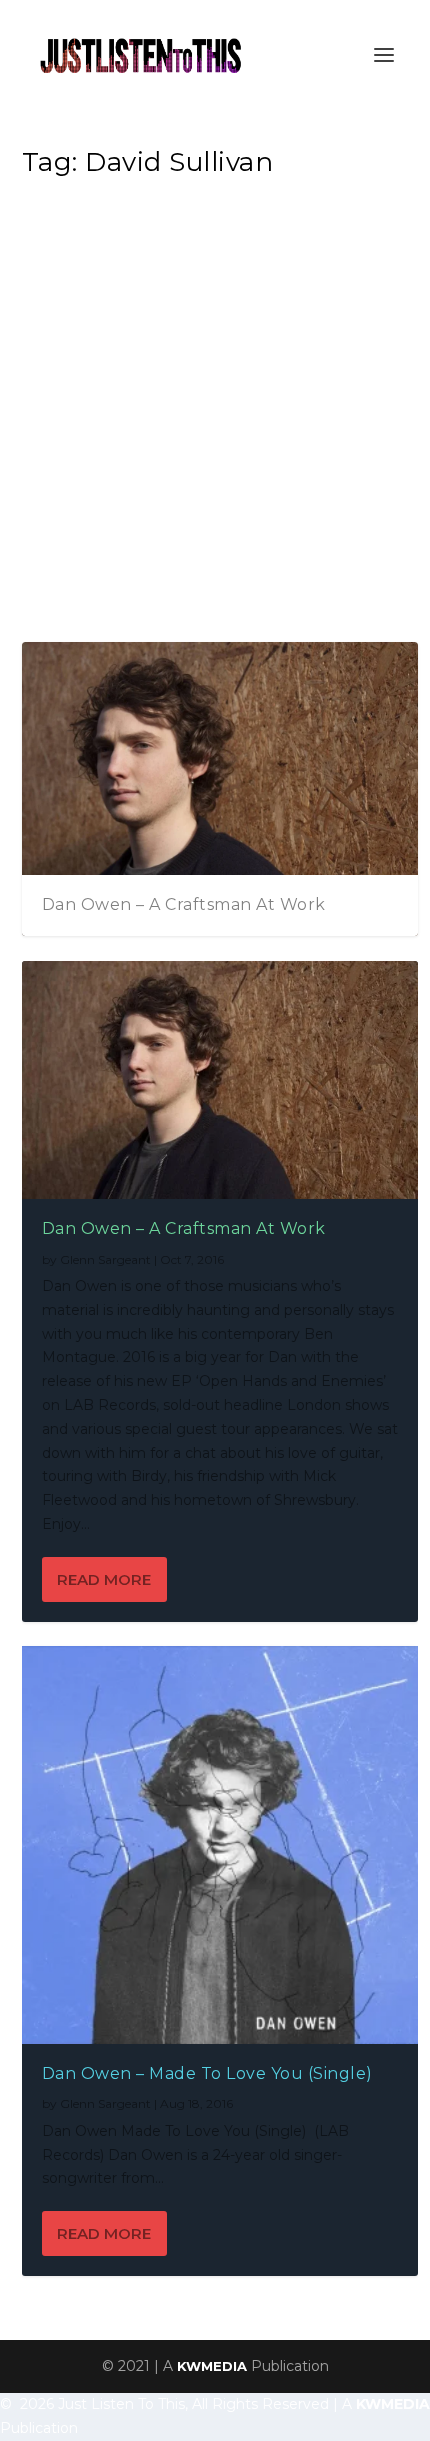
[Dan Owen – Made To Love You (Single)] (220, 1845)
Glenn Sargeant (105, 1259)
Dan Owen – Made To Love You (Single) (207, 2073)
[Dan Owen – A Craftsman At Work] (220, 1080)
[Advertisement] (215, 416)
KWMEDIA (212, 2366)
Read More (104, 1579)
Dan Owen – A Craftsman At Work (184, 904)
